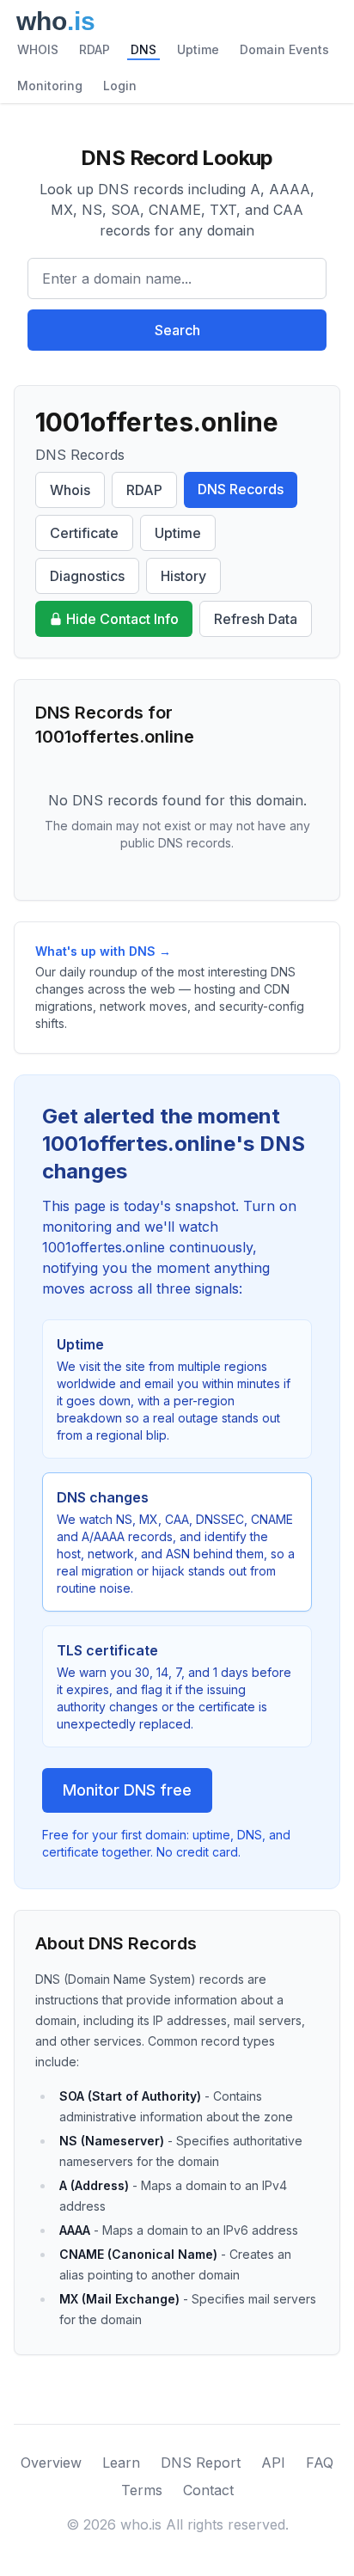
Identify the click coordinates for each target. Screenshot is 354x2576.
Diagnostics (87, 576)
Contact (208, 2490)
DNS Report (201, 2463)
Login (120, 86)
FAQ (320, 2463)
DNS (143, 49)
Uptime (198, 49)
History (183, 576)
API (273, 2463)
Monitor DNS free (127, 1790)
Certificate (84, 533)
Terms (142, 2490)
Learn (121, 2463)
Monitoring (50, 86)
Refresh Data (256, 619)
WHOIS (38, 49)
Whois (70, 490)
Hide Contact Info (122, 619)
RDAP (95, 49)
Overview (51, 2463)
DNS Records (241, 489)
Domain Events (284, 49)
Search (177, 330)
